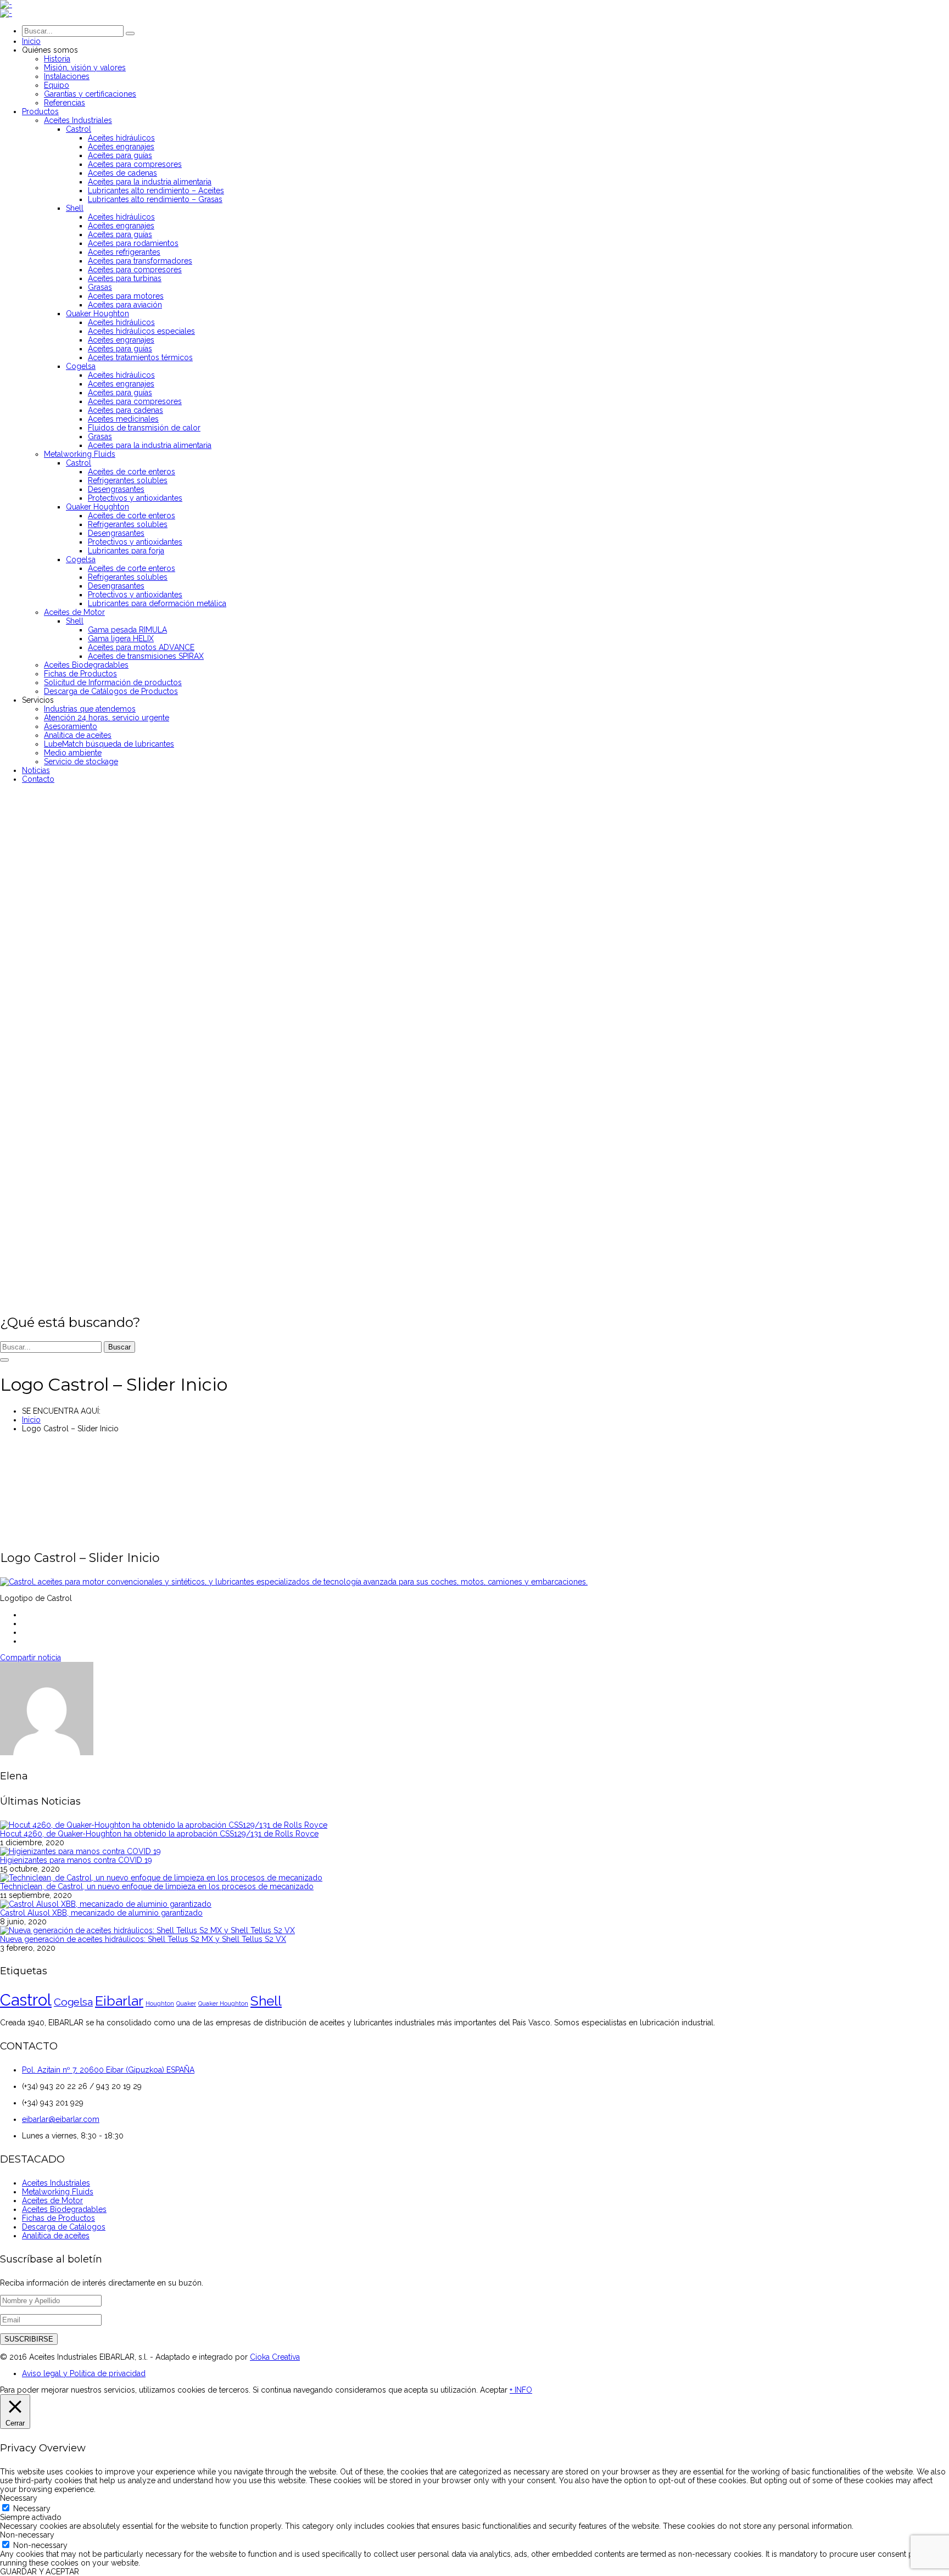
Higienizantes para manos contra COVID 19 (76, 1860)
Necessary (32, 2508)
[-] (6, 4)
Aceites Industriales (56, 2183)
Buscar (119, 1347)
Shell (266, 2001)
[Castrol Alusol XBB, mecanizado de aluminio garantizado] (106, 1904)
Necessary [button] (19, 2498)
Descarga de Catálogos (64, 2227)
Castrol (26, 2000)
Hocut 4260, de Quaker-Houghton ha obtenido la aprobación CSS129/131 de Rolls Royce (159, 1834)
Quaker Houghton (223, 2003)
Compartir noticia (30, 1657)
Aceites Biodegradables (64, 2209)
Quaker (186, 2003)
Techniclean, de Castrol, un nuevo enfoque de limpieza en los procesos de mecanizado (157, 1886)
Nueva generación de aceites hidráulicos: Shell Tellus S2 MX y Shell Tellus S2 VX (143, 1939)
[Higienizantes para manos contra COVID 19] (80, 1851)
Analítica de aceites (56, 2236)
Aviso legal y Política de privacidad (84, 2373)
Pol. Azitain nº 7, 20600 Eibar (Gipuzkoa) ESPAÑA (108, 2070)
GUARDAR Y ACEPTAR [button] (40, 2572)
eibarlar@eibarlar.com (61, 2119)
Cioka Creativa (275, 2357)
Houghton (160, 2003)
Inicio (31, 1420)
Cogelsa (73, 2002)
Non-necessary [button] (27, 2535)
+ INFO (521, 2390)
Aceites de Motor (52, 2200)
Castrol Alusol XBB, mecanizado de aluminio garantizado (101, 1913)
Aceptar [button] (494, 2390)
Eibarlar (119, 2001)
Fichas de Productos (58, 2218)
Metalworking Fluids (58, 2192)
